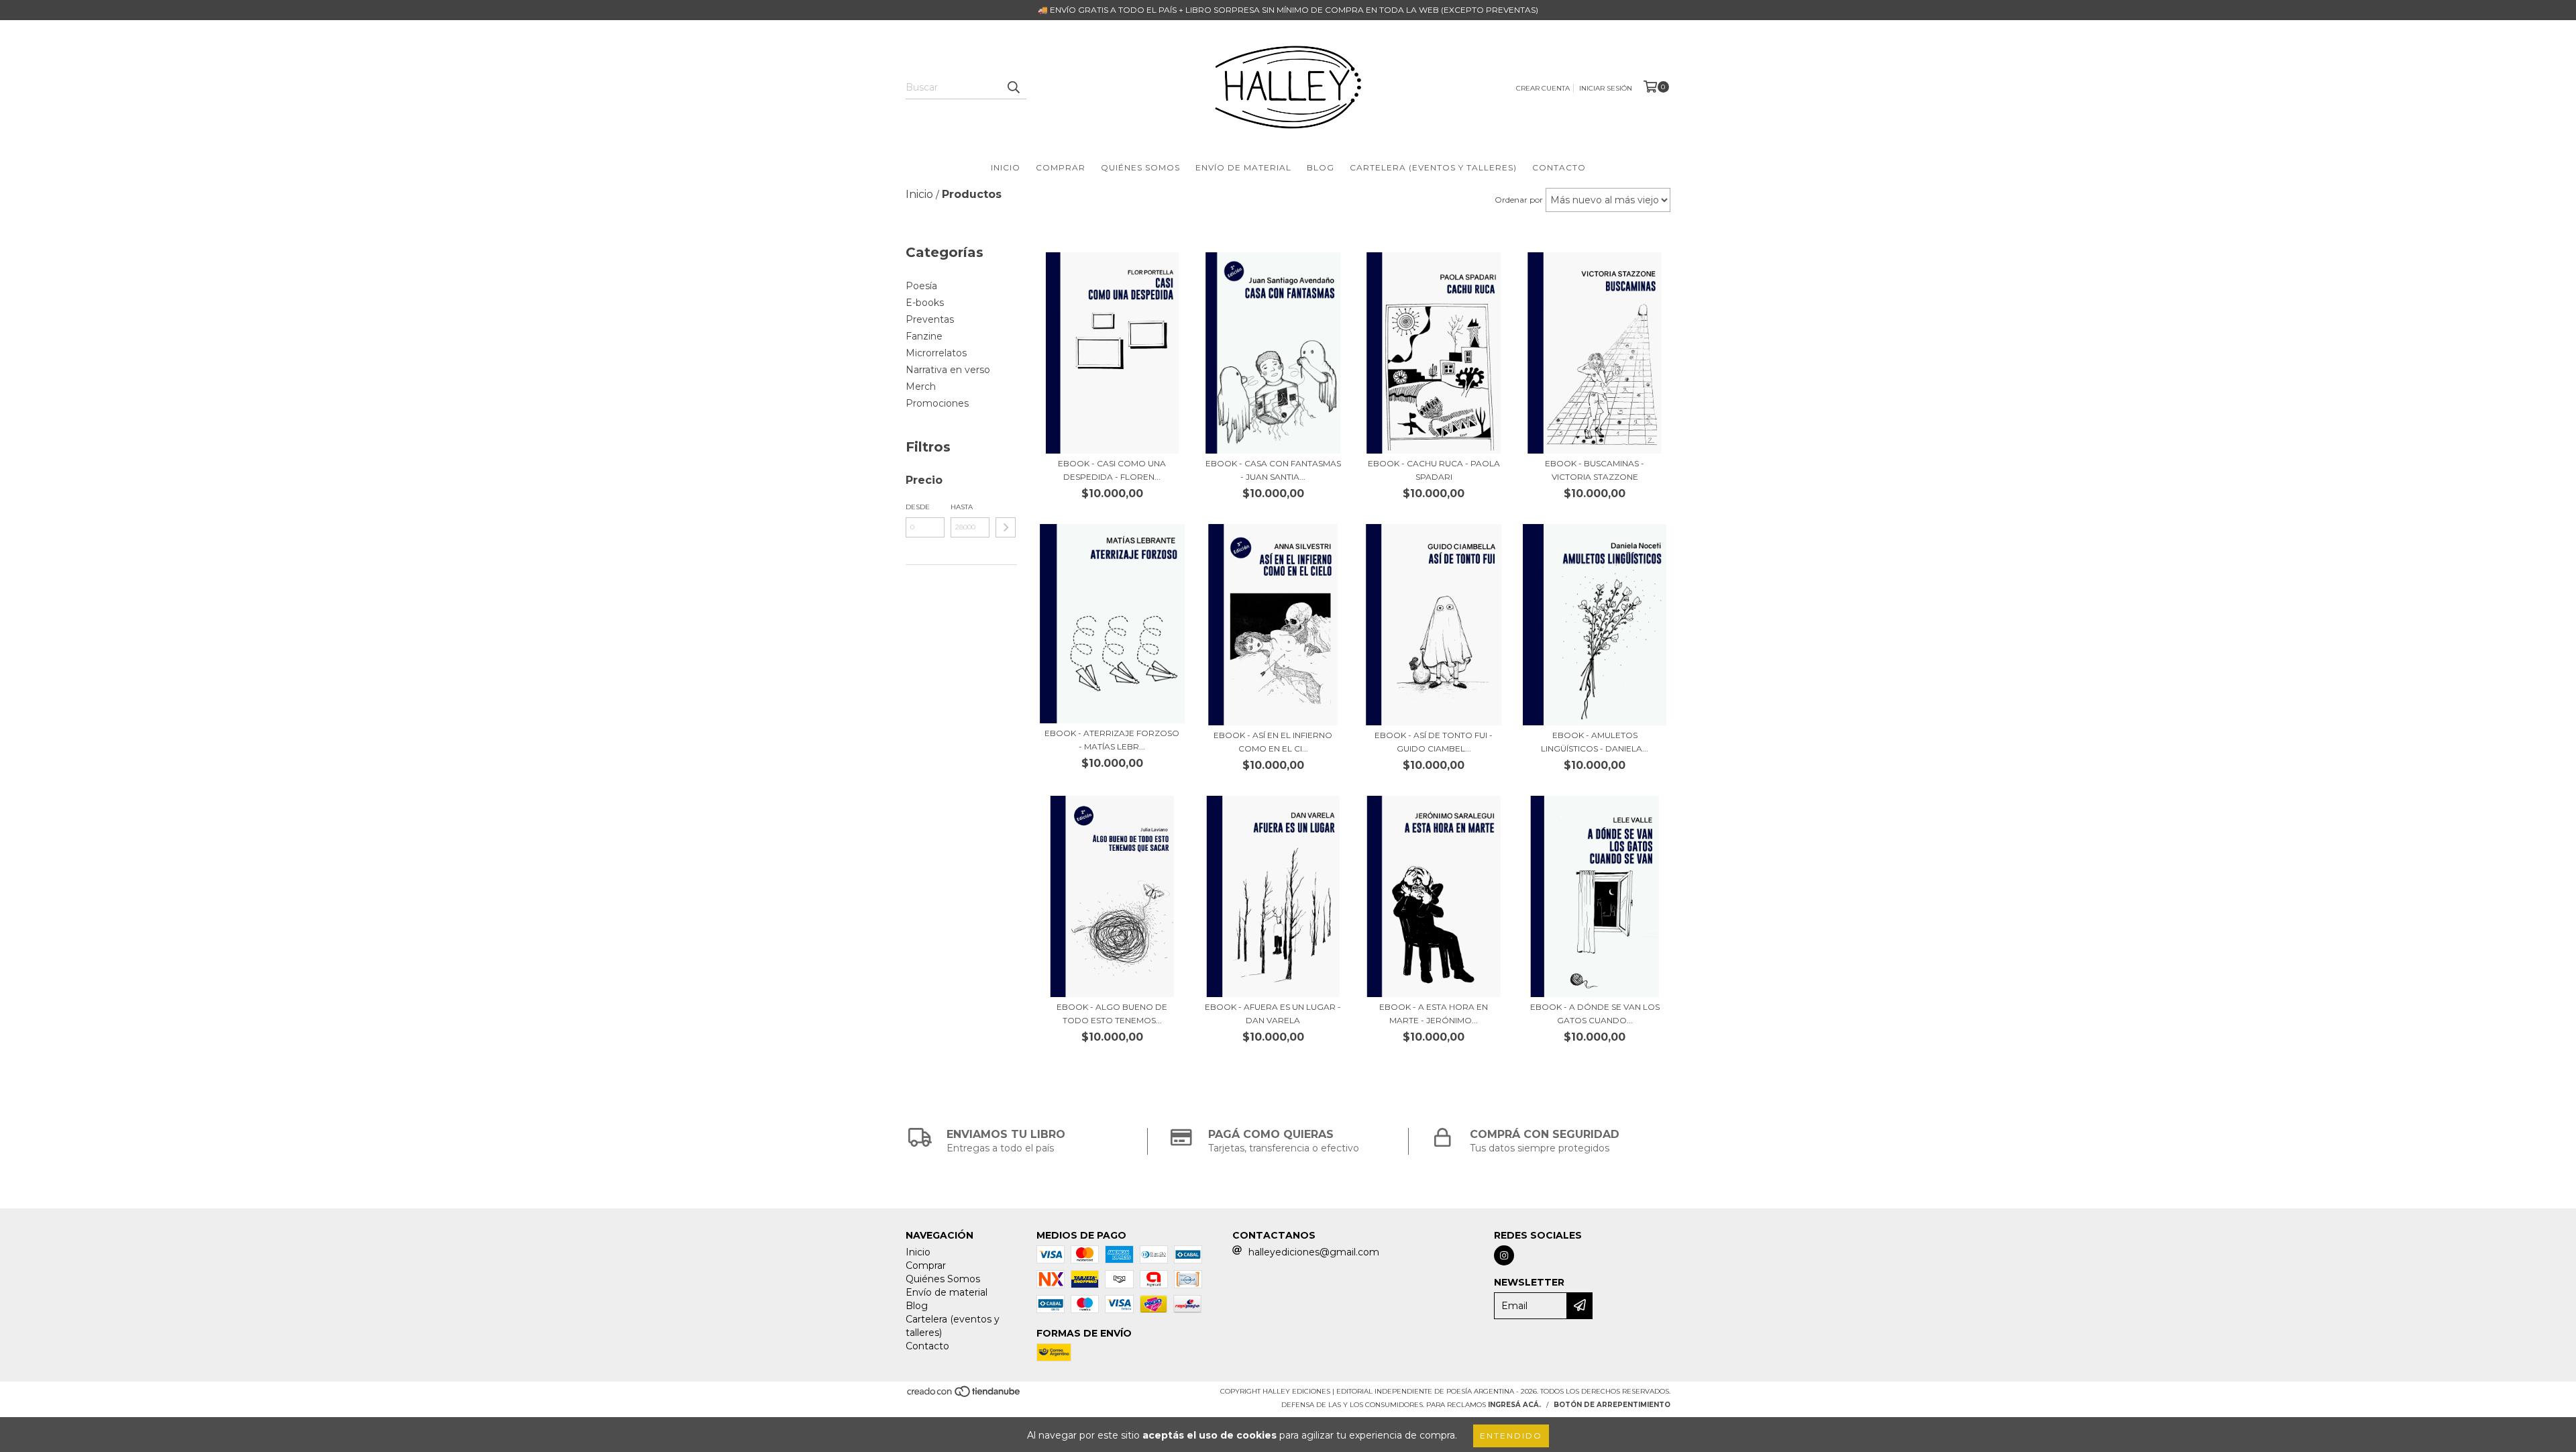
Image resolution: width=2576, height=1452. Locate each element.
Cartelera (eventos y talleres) (1433, 167)
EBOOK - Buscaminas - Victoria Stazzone (1595, 470)
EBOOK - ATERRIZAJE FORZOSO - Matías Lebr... (1112, 740)
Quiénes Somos (1140, 167)
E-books (925, 303)
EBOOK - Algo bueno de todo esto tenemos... (1112, 1014)
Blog (1321, 167)
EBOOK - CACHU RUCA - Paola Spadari (1434, 470)
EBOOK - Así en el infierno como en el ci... (1273, 742)
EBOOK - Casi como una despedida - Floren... (1112, 470)
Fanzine (924, 336)
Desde (918, 507)
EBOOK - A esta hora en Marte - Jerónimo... (1434, 1014)
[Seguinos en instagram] (1504, 1255)
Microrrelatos (936, 353)
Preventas (930, 319)
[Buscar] (1013, 87)
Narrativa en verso (948, 370)
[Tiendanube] (964, 1395)
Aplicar (1006, 527)
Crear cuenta (1543, 88)
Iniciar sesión (1606, 88)
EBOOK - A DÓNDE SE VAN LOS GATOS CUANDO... (1595, 1014)
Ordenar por (1519, 200)
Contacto (1559, 167)
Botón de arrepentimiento (1612, 1405)
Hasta (962, 507)
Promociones (937, 403)
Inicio (1006, 167)
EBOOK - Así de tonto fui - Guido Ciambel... (1434, 742)
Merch (921, 386)
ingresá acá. (1514, 1405)
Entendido (1511, 1436)
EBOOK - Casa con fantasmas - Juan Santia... (1273, 470)
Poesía (921, 286)
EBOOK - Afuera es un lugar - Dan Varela (1273, 1014)
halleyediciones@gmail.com (1314, 1252)
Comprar (1061, 167)
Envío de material (1243, 167)
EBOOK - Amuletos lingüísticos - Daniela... (1595, 742)
